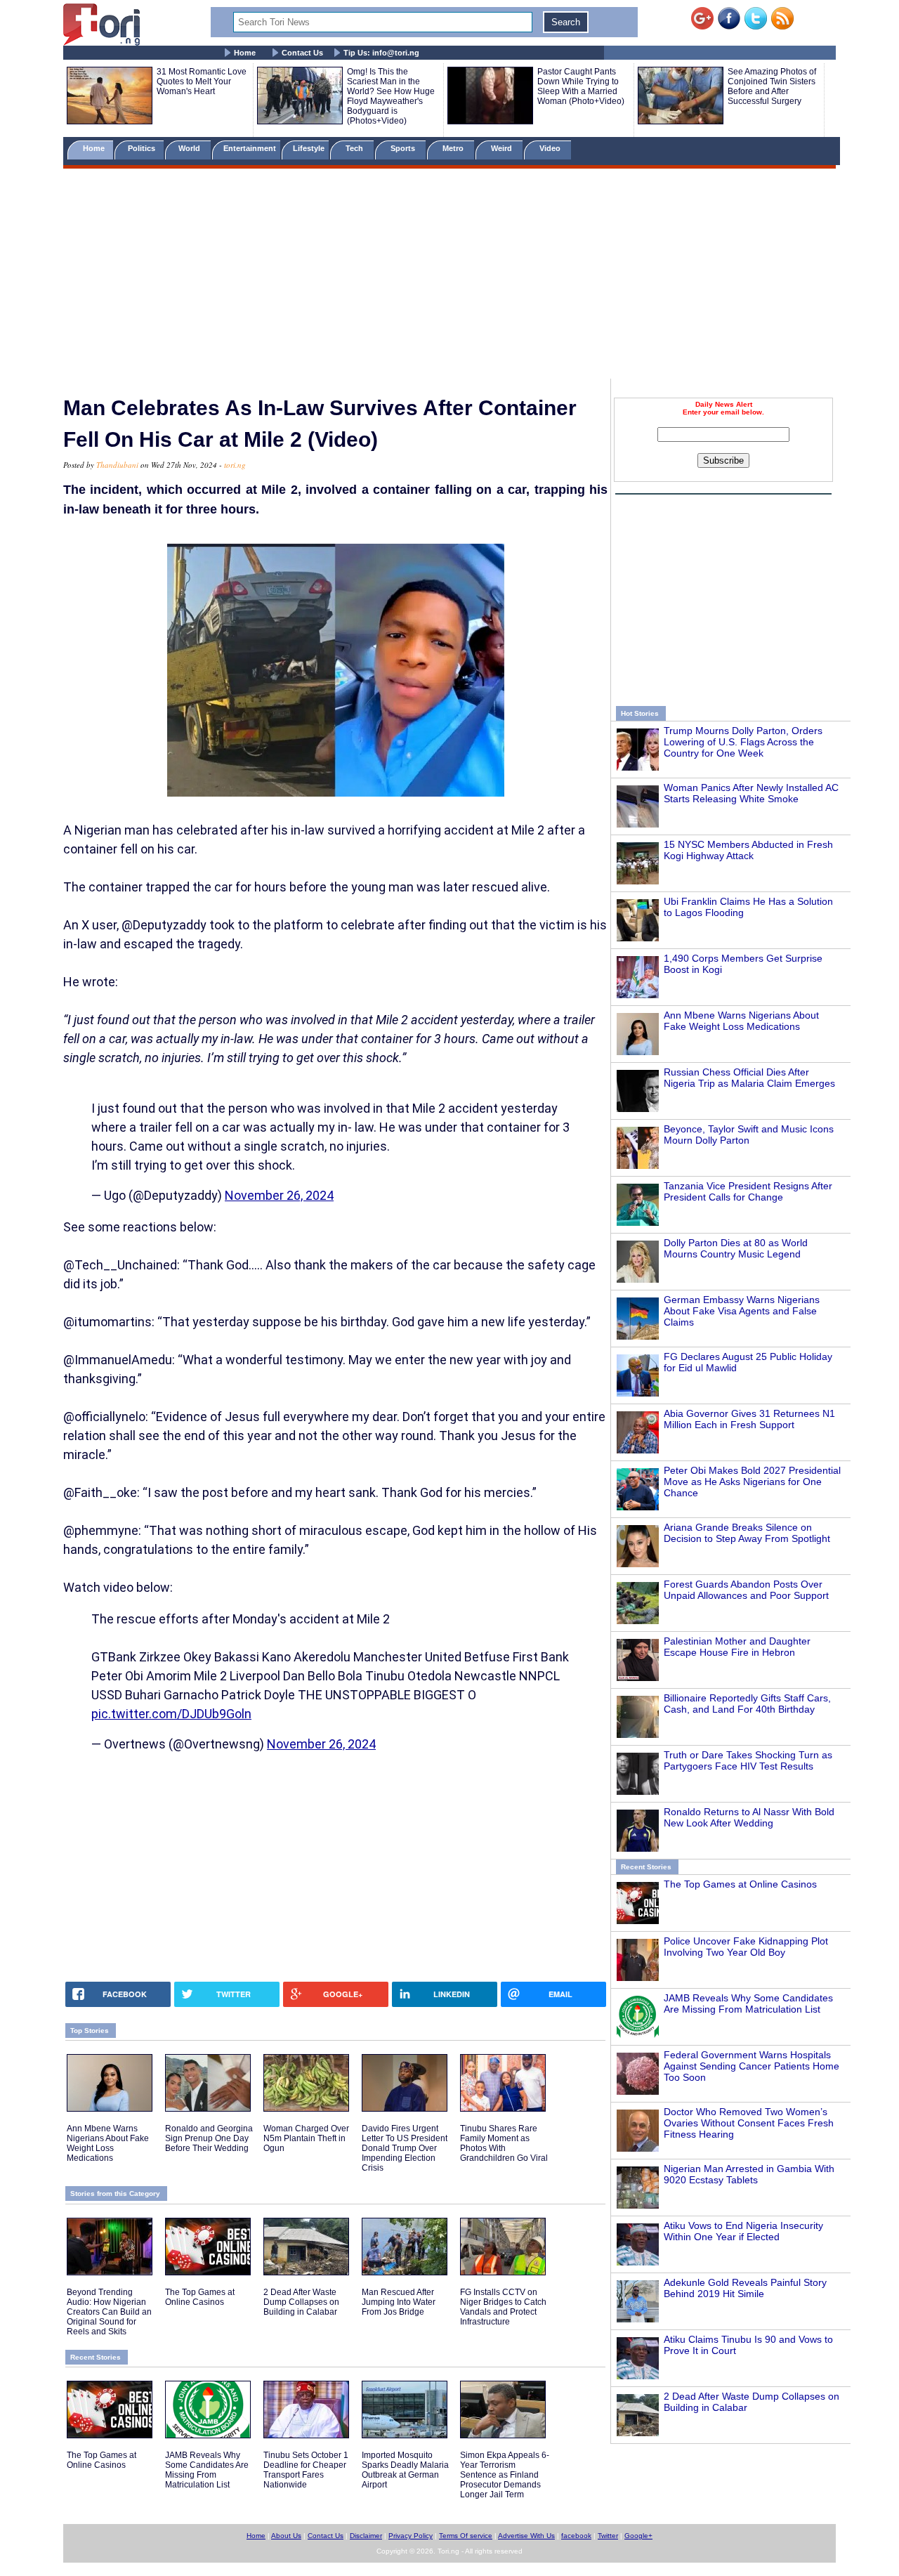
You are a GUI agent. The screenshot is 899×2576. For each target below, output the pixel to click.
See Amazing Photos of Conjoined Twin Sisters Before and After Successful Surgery (772, 86)
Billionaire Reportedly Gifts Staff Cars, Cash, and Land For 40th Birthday (747, 1704)
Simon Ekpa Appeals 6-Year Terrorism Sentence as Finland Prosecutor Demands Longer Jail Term (505, 2475)
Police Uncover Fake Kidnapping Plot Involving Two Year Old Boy (746, 1947)
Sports (404, 148)
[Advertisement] (449, 276)
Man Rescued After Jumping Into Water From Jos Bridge (399, 2302)
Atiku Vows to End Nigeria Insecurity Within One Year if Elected (743, 2231)
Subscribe (723, 460)
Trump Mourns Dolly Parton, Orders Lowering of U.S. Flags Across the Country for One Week (743, 742)
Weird (503, 148)
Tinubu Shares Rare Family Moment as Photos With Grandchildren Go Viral (504, 2143)
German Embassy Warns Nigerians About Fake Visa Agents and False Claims (742, 1311)
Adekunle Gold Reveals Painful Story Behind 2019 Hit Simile (745, 2288)
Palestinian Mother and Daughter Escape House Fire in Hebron (737, 1647)
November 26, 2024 (279, 1195)
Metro (454, 148)
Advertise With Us (526, 2536)
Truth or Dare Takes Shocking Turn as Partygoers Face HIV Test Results (748, 1760)
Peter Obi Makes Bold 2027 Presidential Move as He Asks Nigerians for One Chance (752, 1482)
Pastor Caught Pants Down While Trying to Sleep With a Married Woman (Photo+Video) (581, 86)
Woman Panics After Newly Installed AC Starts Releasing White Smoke (751, 793)
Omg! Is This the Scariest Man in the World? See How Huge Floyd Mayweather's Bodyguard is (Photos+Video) (391, 96)
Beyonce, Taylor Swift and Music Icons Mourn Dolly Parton (749, 1135)
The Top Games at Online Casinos (740, 1884)
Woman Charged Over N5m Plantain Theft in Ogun (306, 2138)
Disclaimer (366, 2536)
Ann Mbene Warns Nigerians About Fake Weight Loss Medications (741, 1021)
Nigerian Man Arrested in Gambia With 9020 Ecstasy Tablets (749, 2174)
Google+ (638, 2536)
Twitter (608, 2536)
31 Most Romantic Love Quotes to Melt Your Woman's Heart (202, 81)
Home (245, 53)
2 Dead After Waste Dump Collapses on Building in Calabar (301, 2302)
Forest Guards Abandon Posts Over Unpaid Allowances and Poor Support (746, 1590)
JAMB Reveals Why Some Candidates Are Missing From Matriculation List (748, 2003)
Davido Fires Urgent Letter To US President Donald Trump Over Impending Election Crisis (405, 2148)
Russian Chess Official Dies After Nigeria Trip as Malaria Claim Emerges (749, 1078)
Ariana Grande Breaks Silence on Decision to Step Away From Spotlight (747, 1533)
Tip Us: (381, 53)
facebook (576, 2536)
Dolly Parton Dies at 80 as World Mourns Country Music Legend (736, 1248)
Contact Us (302, 53)
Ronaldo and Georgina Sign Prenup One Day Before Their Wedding (209, 2138)
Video (551, 148)
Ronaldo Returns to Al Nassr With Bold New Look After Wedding (749, 1817)
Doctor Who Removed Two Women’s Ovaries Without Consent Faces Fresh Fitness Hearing (749, 2123)
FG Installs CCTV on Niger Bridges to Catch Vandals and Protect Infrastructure (503, 2307)
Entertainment (250, 148)
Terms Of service (466, 2536)
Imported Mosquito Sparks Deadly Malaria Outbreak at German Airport (405, 2470)
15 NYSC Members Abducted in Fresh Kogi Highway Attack (748, 850)
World (191, 148)
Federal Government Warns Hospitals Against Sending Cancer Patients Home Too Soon (752, 2066)
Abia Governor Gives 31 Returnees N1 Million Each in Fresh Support (749, 1419)
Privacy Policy (411, 2536)
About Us (286, 2536)
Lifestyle (309, 148)
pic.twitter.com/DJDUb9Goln (171, 1714)
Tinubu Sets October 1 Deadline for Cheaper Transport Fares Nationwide (306, 2470)
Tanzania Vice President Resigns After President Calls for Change (748, 1191)
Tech (355, 148)
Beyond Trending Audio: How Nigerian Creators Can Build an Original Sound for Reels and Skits (109, 2312)
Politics (143, 148)
